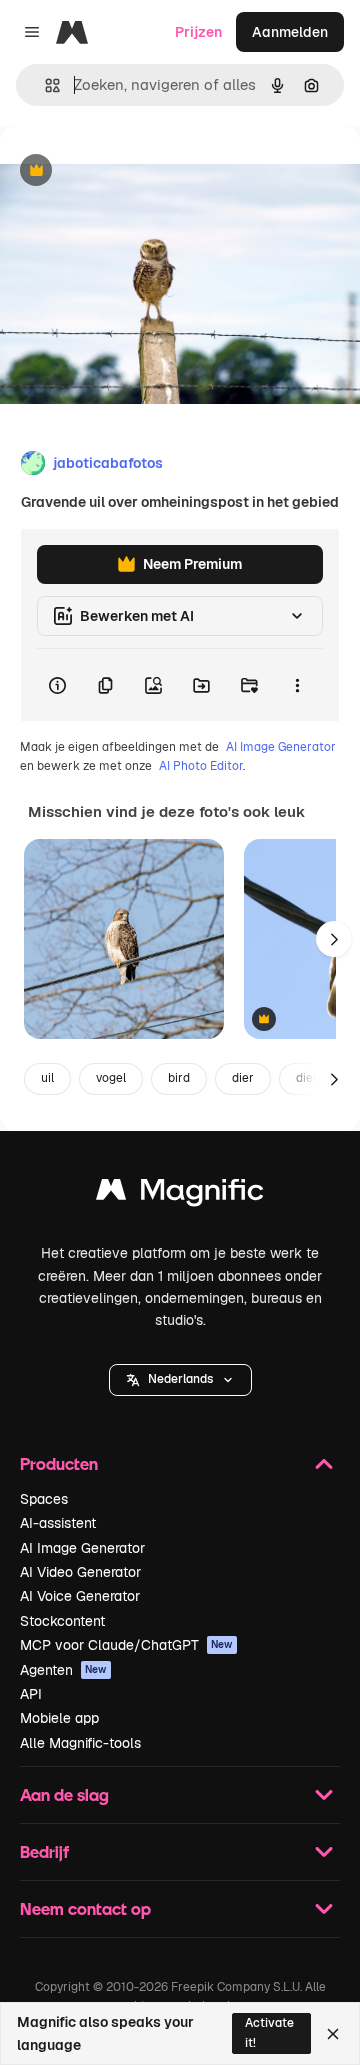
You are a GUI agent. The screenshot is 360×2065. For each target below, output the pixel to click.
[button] (180, 1380)
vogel (111, 1078)
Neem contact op (85, 1908)
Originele (131, 171)
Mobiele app (59, 1718)
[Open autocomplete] (44, 85)
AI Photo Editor (201, 766)
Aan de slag (64, 1794)
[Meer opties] (297, 685)
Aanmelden (290, 32)
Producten (59, 1463)
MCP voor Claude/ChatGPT (126, 1645)
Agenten (63, 1670)
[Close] (333, 2034)
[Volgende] (334, 939)
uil (47, 1078)
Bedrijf (44, 1851)
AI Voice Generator (80, 1596)
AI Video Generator (80, 1572)
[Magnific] (180, 1194)
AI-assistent (58, 1523)
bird (179, 1078)
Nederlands (180, 1379)
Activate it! (269, 2032)
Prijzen (198, 32)
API (31, 1694)
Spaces (44, 1499)
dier (243, 1078)
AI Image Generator (281, 747)
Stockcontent (62, 1621)
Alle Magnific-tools (80, 1743)
